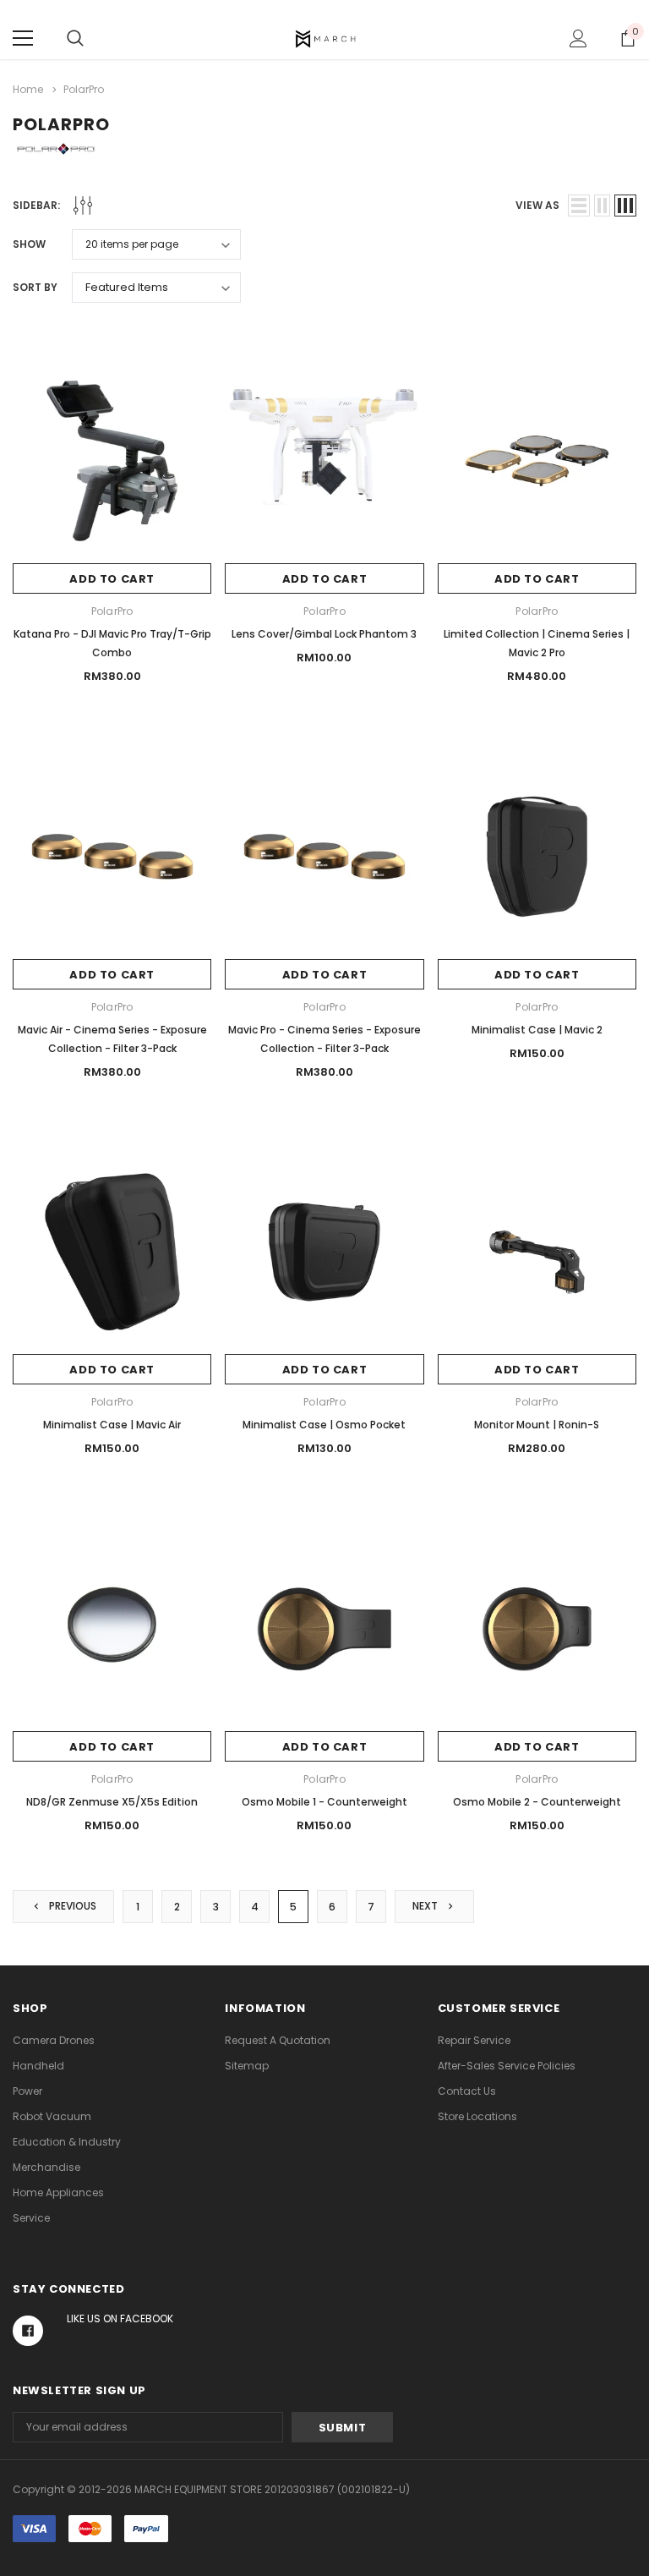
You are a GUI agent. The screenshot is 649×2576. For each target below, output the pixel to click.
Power (27, 2091)
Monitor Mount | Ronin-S (537, 1425)
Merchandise (46, 2167)
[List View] (579, 206)
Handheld (38, 2066)
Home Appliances (58, 2192)
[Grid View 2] (602, 206)
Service (31, 2218)
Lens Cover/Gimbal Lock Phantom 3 (324, 634)
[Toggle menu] (23, 38)
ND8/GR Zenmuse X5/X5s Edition (112, 1802)
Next (426, 1906)
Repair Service (474, 2040)
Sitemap (247, 2066)
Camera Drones (54, 2040)
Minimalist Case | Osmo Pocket (324, 1425)
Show (29, 244)
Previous (71, 1906)
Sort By (35, 287)
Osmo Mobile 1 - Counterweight (324, 1802)
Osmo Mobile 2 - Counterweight (537, 1802)
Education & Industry (67, 2142)
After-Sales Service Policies (507, 2066)
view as (537, 205)
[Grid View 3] (625, 206)
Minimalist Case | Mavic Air (112, 1425)
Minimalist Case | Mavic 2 (537, 1030)
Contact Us (467, 2091)
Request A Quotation (278, 2040)
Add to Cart (112, 579)
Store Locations (477, 2116)
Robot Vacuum (52, 2116)
